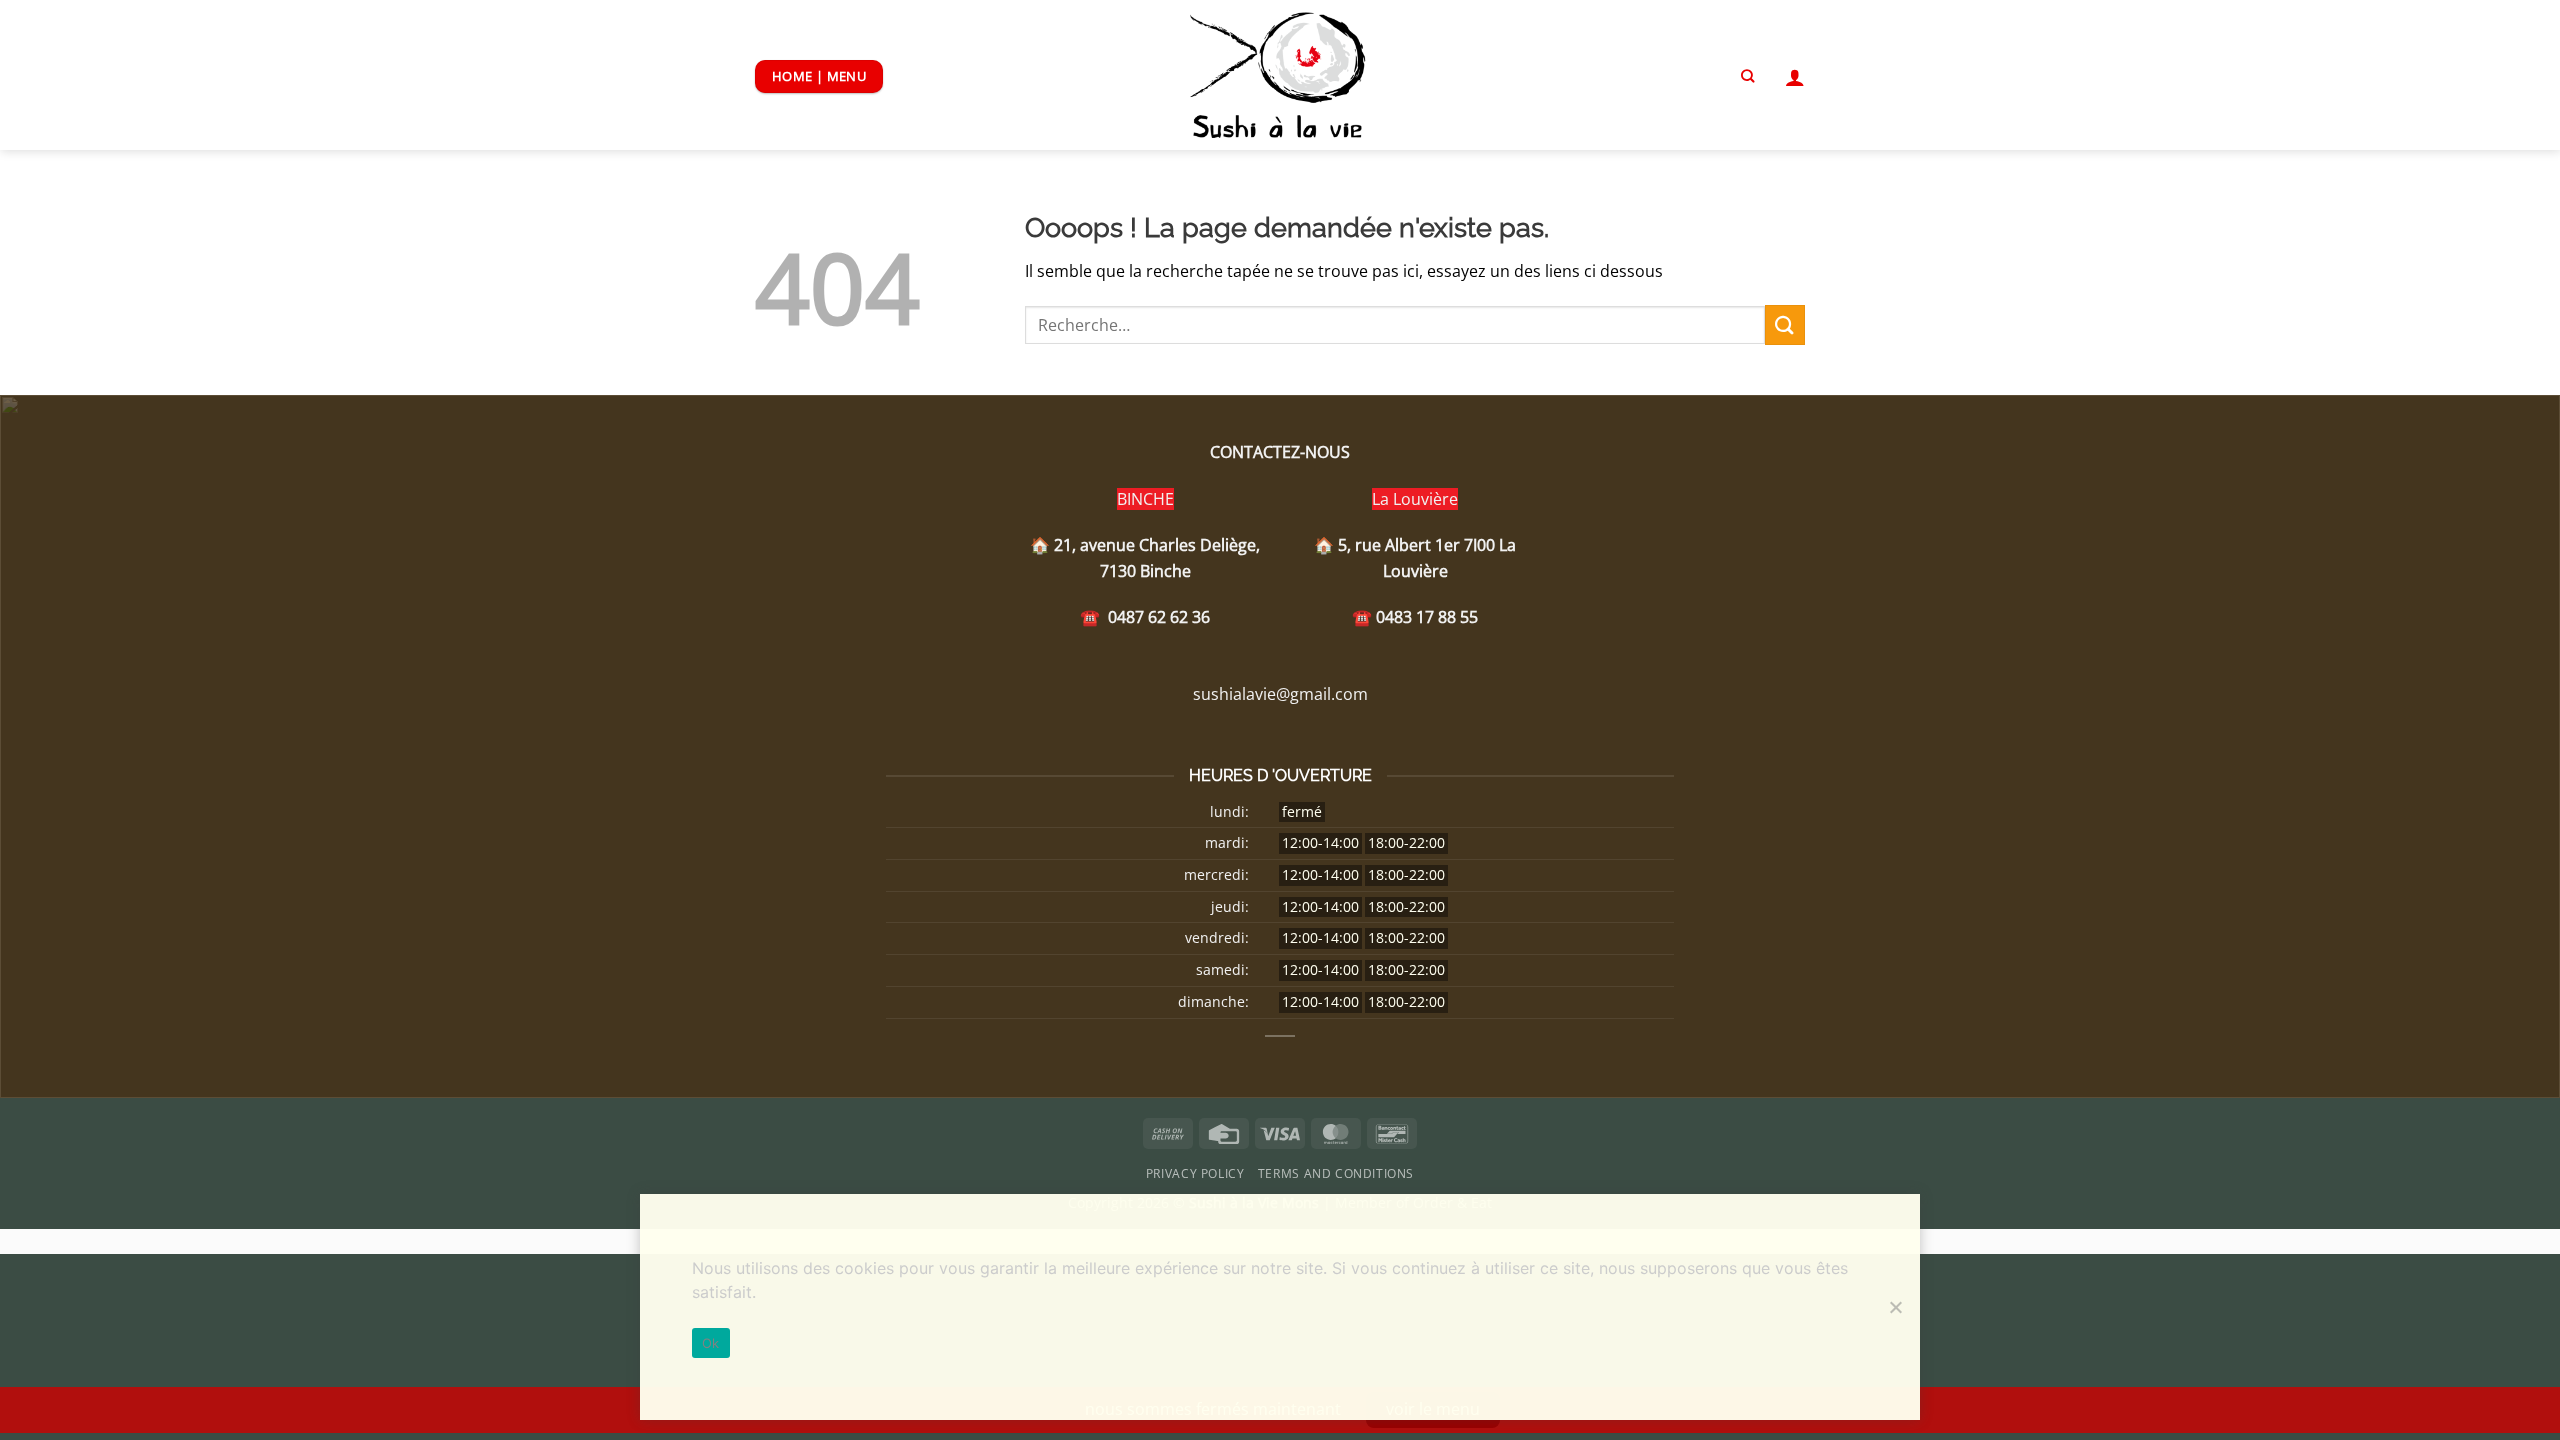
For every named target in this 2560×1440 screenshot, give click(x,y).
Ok (711, 1343)
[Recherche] (1747, 76)
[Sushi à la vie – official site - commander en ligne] (1280, 74)
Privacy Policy (1195, 1173)
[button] (1795, 77)
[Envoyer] (1785, 324)
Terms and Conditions (1336, 1173)
